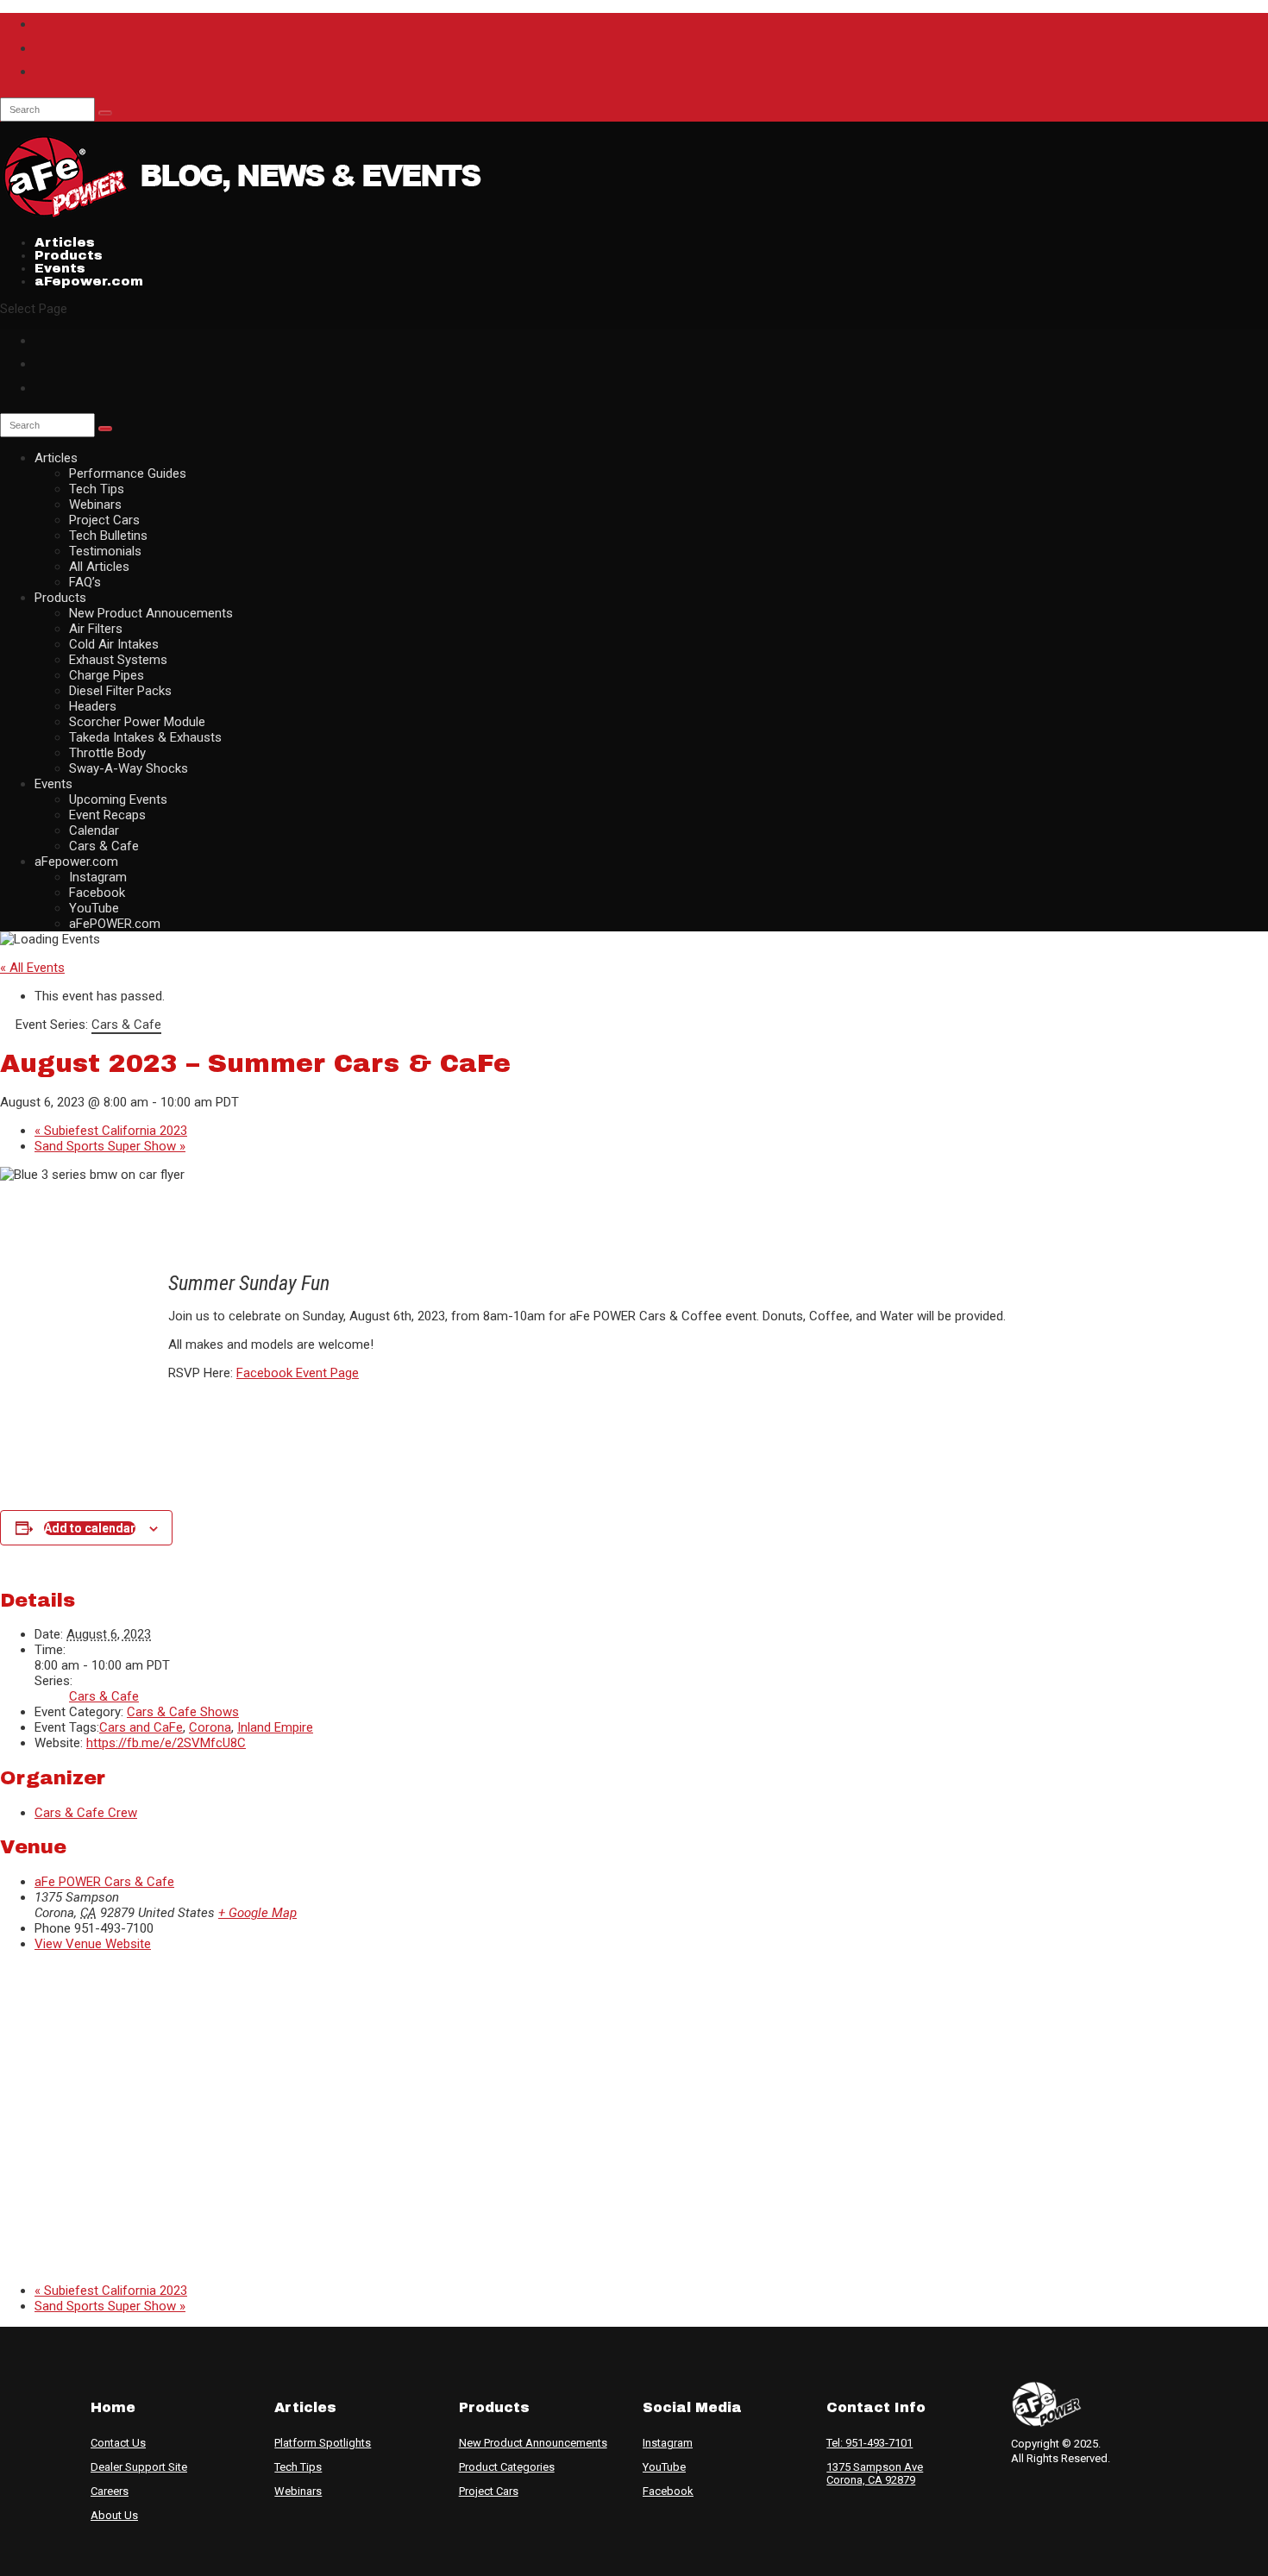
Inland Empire (275, 1727)
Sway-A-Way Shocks (129, 768)
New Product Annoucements (151, 613)
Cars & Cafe (104, 846)
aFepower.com (89, 281)
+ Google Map (257, 1913)
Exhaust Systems (118, 660)
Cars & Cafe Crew (86, 1813)
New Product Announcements (533, 2443)
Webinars (95, 505)
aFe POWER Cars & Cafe (104, 1882)
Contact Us (118, 2443)
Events (53, 784)
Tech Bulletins (108, 536)
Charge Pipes (107, 675)
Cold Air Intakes (114, 644)
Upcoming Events (118, 799)
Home (113, 2407)
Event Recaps (107, 815)
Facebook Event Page (298, 1373)
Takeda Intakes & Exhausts (145, 737)
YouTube (94, 908)
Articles (56, 458)
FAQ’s (85, 582)
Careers (110, 2491)
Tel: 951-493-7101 (869, 2443)
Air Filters (96, 629)
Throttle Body (107, 753)
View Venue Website (93, 1944)
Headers (93, 706)
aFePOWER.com (115, 924)
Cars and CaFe (141, 1727)
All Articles (99, 567)
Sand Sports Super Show (110, 1146)
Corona (210, 1727)
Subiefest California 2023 (111, 1131)
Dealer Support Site (139, 2467)
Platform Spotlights (323, 2443)
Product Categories (507, 2467)
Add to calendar (90, 1528)
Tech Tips (97, 489)
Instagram (98, 877)
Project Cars (104, 520)
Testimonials (105, 551)
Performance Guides (128, 473)
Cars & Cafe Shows (183, 1712)
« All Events (32, 968)
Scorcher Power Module (137, 722)
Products (60, 598)
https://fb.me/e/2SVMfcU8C (166, 1743)
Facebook (97, 893)
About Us (114, 2515)
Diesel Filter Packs (120, 691)
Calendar (94, 830)
